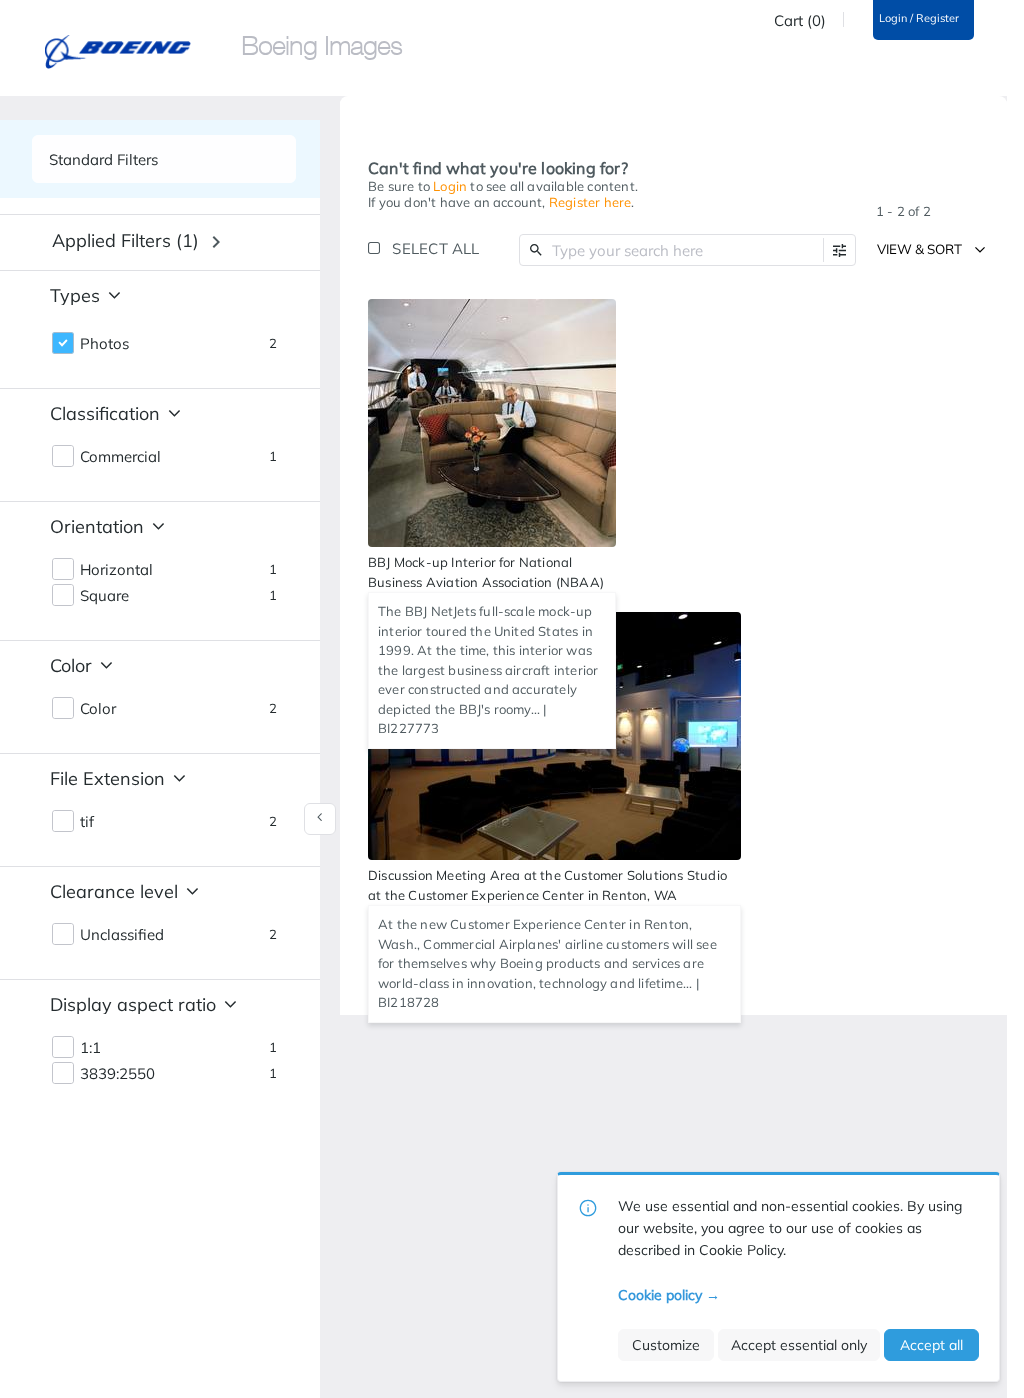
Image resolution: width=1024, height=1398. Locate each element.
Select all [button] (435, 248)
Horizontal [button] (116, 570)
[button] (839, 250)
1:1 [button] (90, 1048)
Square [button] (104, 596)
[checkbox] (596, 317)
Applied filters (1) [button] (125, 240)
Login (450, 186)
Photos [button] (104, 344)
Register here (590, 202)
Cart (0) (800, 21)
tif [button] (87, 822)
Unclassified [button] (122, 935)
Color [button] (98, 709)
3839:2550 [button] (117, 1074)
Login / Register (919, 18)
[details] (492, 423)
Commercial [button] (120, 457)
